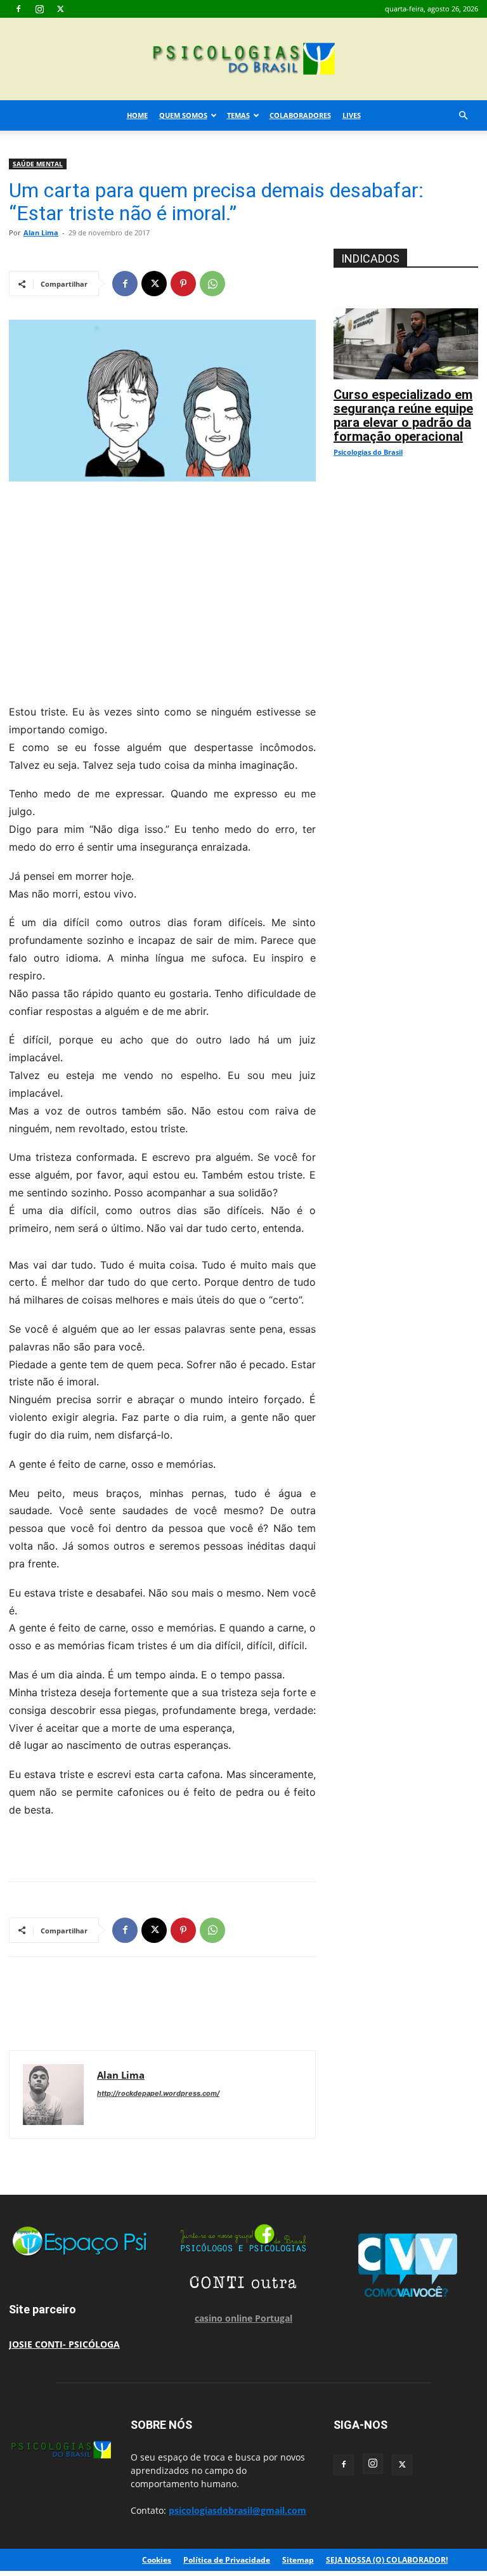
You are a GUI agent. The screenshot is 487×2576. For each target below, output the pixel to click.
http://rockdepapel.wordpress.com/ (158, 2093)
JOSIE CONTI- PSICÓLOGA (64, 2344)
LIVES (352, 115)
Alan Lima (41, 232)
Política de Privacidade (227, 2560)
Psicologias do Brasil (368, 452)
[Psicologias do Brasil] (243, 60)
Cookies (157, 2560)
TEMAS (238, 115)
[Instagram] (39, 9)
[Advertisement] (162, 589)
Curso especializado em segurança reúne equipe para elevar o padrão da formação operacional (403, 415)
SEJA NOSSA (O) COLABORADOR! (387, 2560)
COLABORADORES (300, 115)
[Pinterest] (183, 284)
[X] (60, 9)
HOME (137, 115)
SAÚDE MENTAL (38, 164)
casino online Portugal (243, 2318)
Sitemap (298, 2560)
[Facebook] (18, 9)
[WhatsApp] (212, 284)
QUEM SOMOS (183, 115)
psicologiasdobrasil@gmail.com (237, 2510)
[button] (463, 116)
